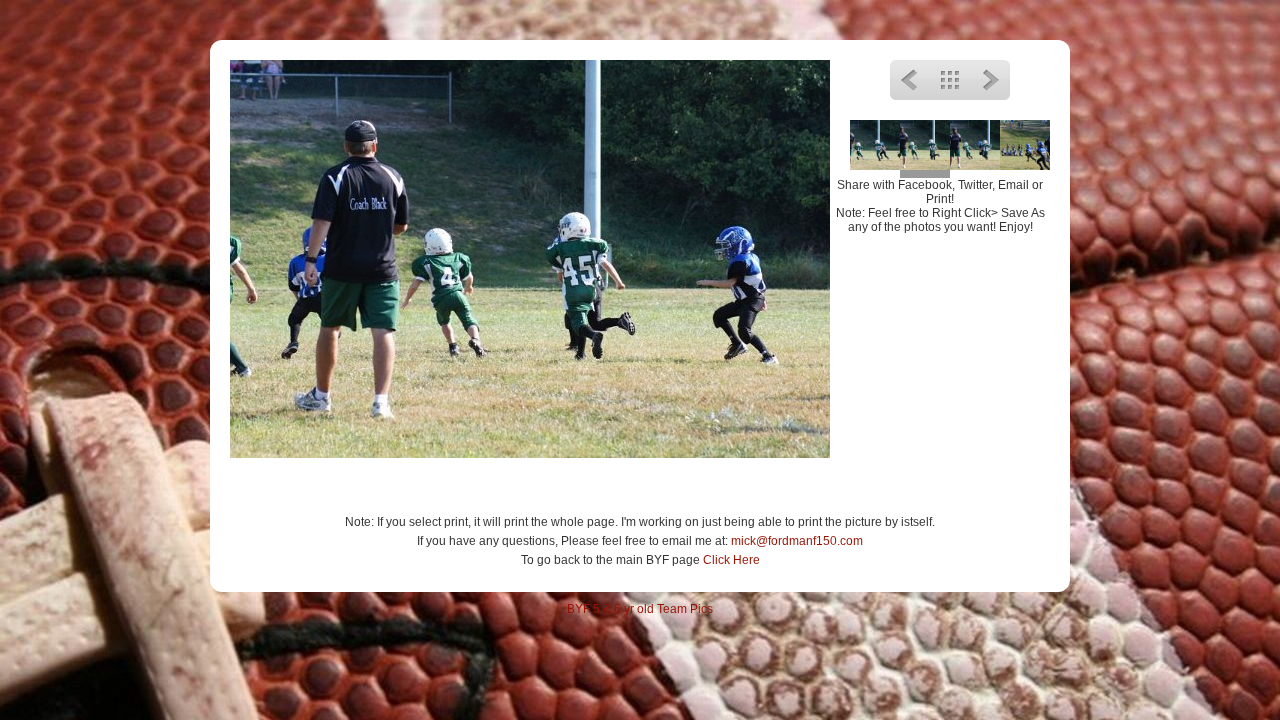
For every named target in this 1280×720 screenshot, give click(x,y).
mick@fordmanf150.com (797, 541)
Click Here (731, 560)
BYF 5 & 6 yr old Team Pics (640, 609)
